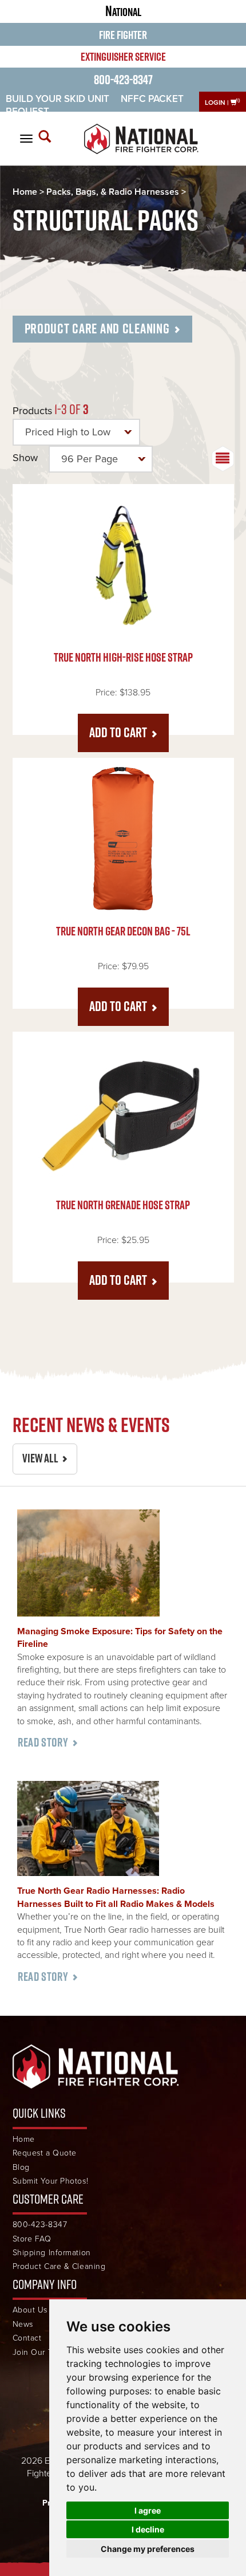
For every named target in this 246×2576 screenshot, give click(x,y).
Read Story (43, 1742)
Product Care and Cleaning (97, 328)
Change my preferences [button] (148, 2549)
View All (40, 1458)
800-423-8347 (123, 79)
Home (25, 192)
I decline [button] (148, 2529)
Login (215, 103)
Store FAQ (32, 2239)
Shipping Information (52, 2253)
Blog (21, 2167)
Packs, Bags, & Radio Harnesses (113, 192)
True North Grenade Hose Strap (123, 1205)
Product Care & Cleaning (59, 2266)
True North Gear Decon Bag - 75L (123, 931)
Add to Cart (118, 732)
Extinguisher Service (123, 57)
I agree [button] (148, 2510)
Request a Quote (45, 2153)
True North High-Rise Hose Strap (123, 657)
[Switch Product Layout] (223, 459)
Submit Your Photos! (51, 2181)
